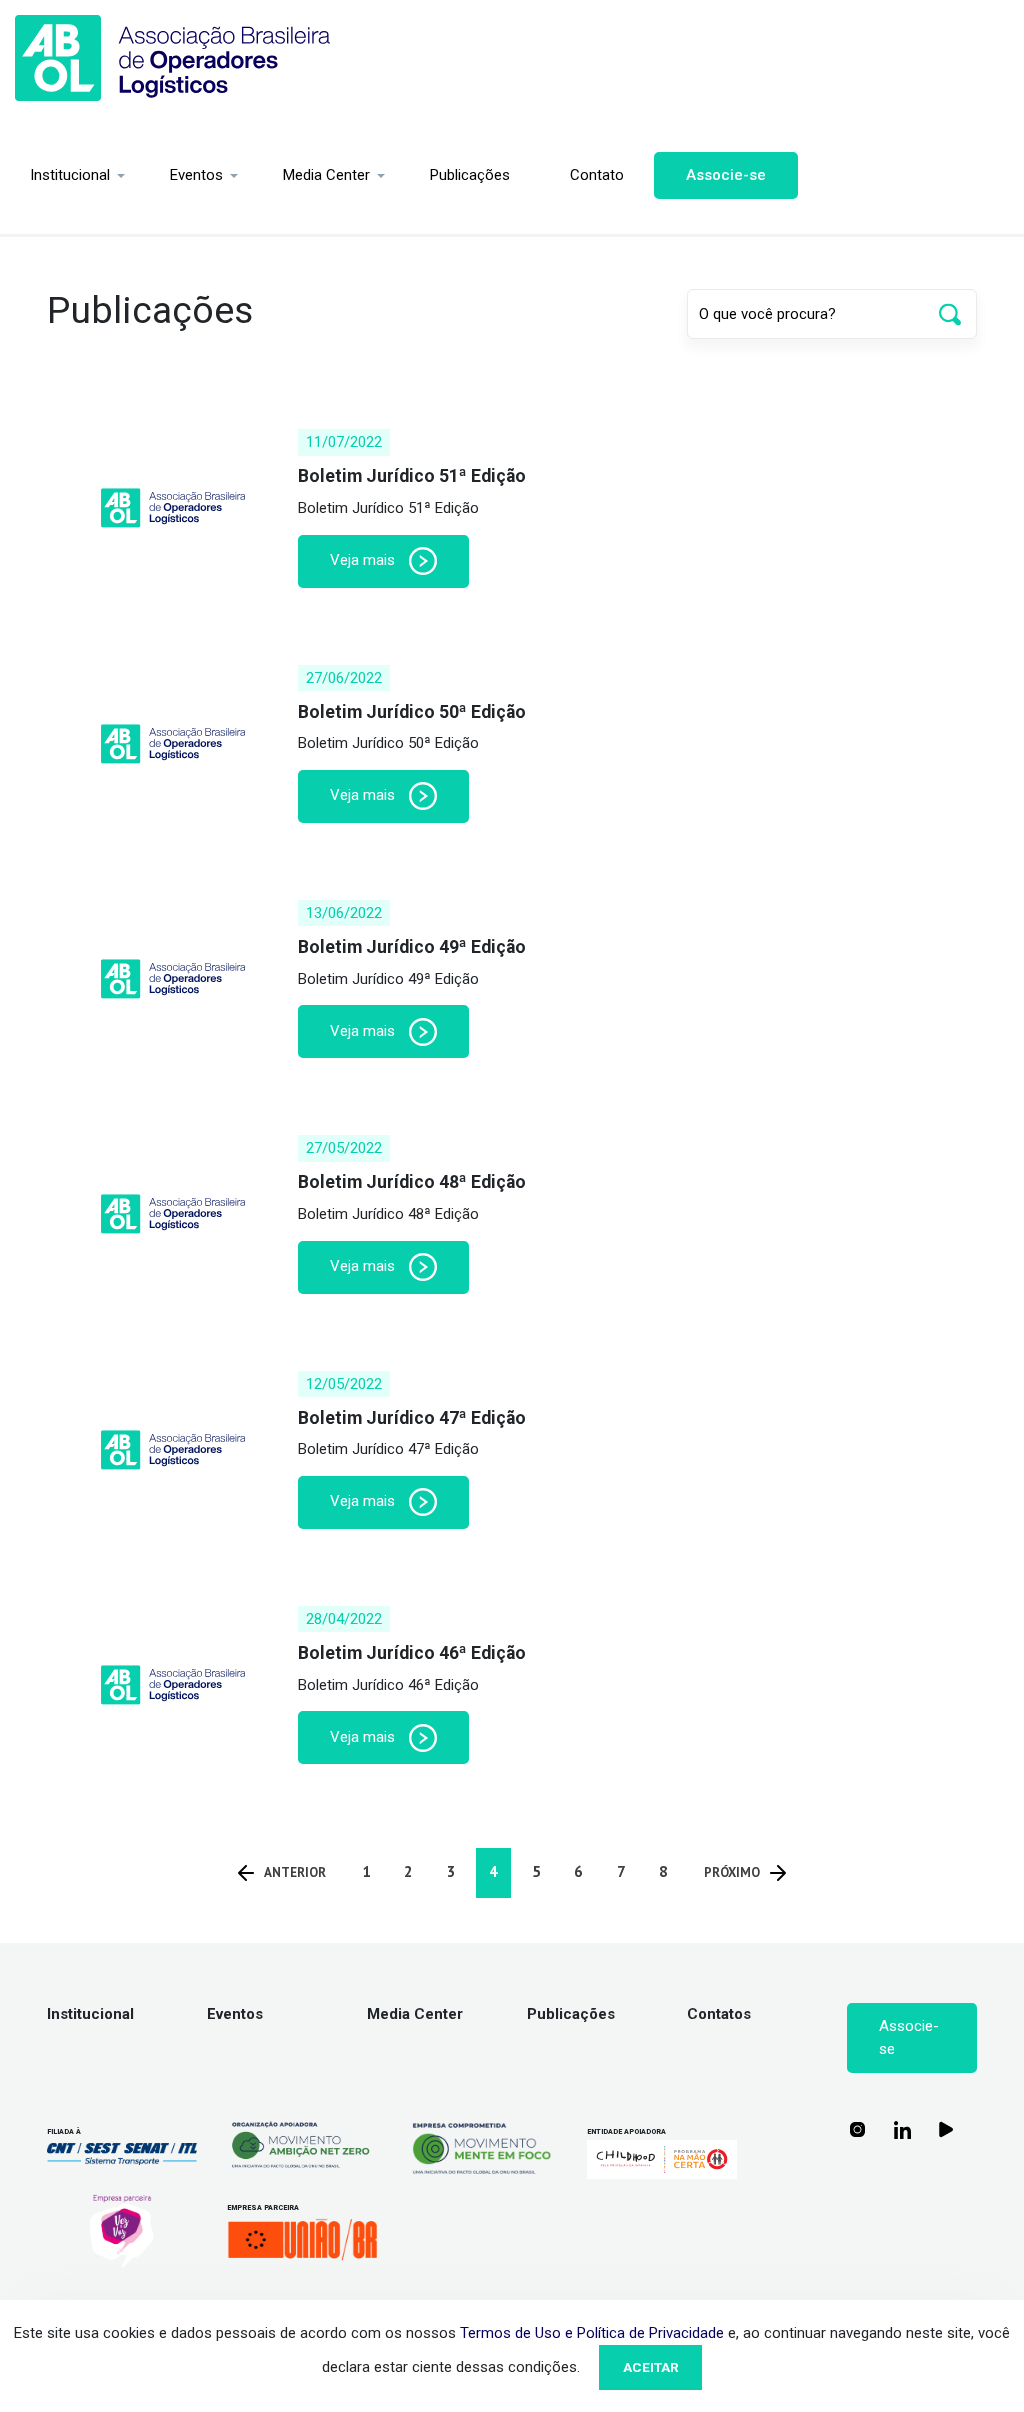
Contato (597, 175)
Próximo (732, 1872)
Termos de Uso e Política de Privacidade (592, 2333)
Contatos (719, 2014)
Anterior (295, 1872)
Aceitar (651, 2367)
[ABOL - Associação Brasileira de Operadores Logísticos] (173, 58)
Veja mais (364, 560)
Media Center (326, 175)
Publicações (470, 175)
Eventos (196, 175)
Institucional (70, 175)
